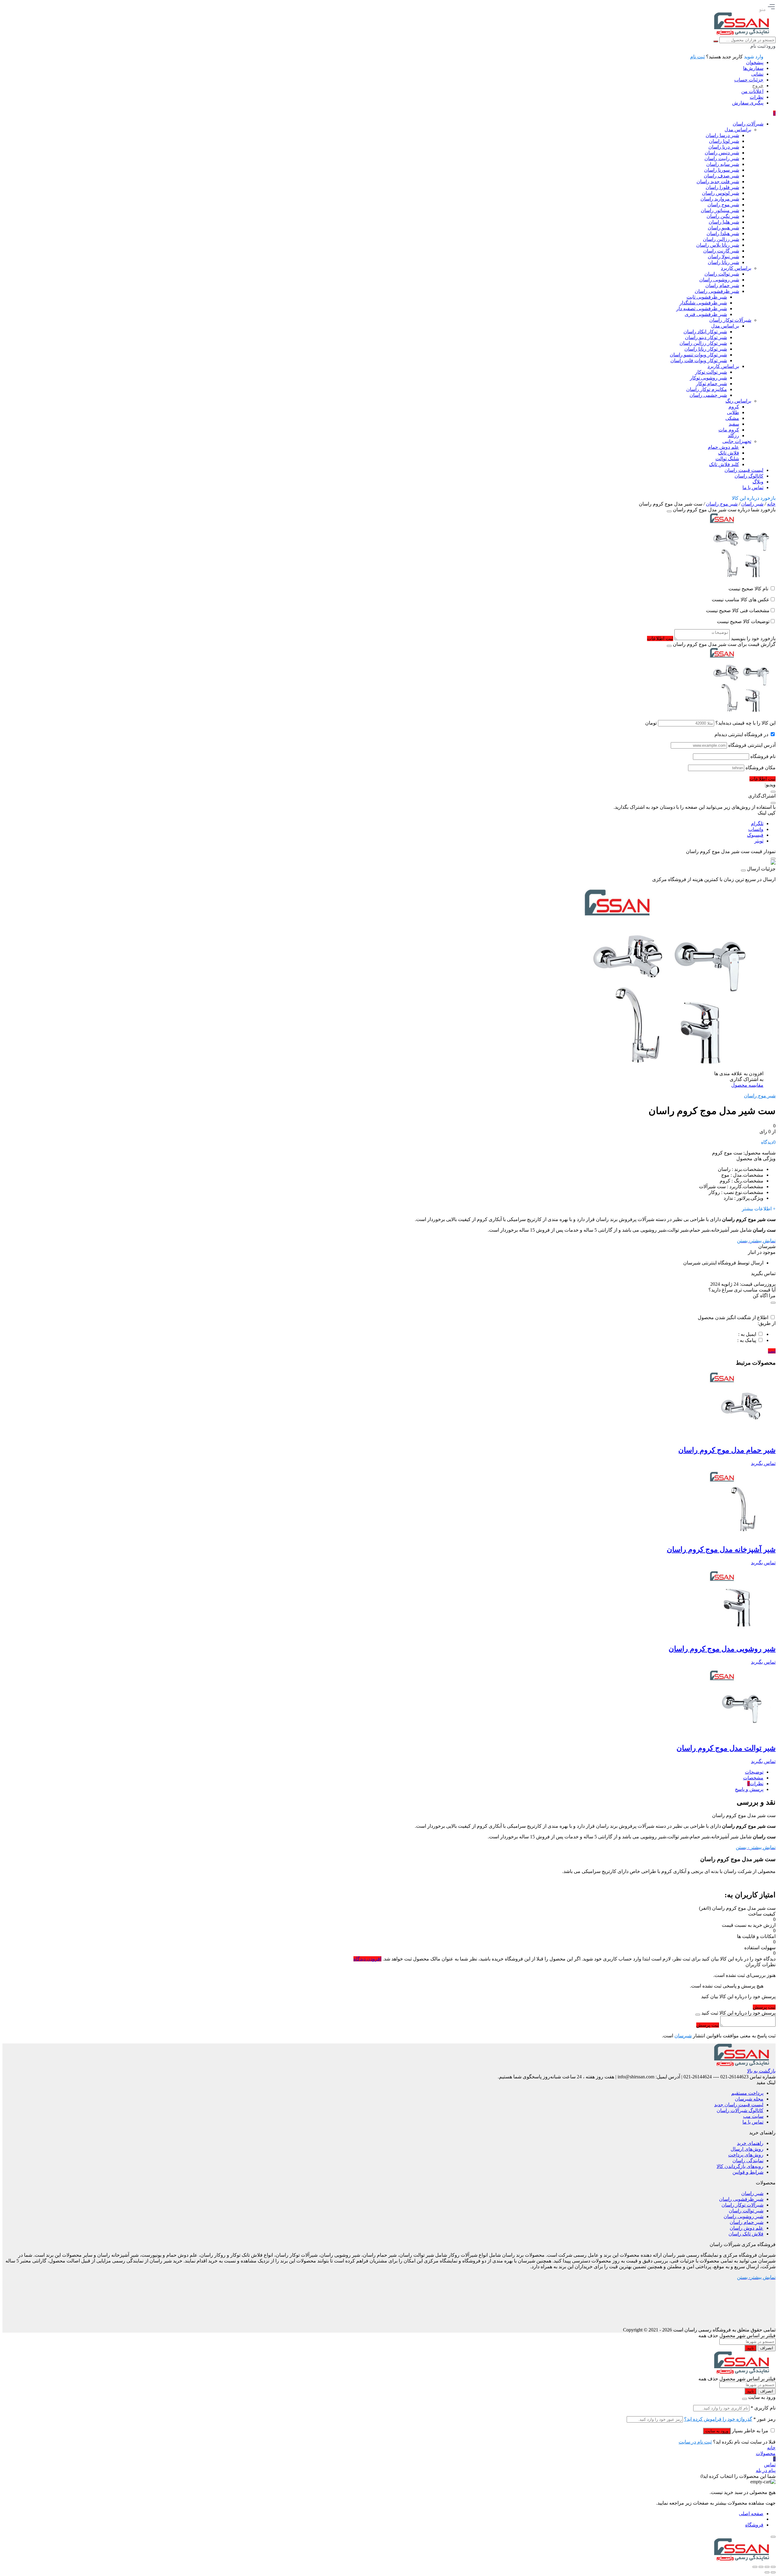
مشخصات (753, 1778)
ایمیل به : (747, 1334)
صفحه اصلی (751, 2514)
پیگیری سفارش (748, 103)
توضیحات (754, 1772)
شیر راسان (752, 504)
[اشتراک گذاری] (761, 2567)
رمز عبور (764, 2419)
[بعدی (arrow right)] (767, 2572)
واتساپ (756, 829)
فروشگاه (754, 2525)
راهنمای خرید (750, 2143)
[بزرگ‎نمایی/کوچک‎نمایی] (773, 2567)
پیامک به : (747, 1340)
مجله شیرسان (749, 2099)
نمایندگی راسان (748, 2161)
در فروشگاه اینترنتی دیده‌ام (741, 734)
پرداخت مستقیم (747, 2093)
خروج (758, 86)
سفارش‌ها (753, 68)
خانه (771, 504)
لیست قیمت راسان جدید (739, 2105)
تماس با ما (753, 2122)
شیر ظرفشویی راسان (741, 2199)
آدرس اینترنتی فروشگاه (752, 745)
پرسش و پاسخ (749, 1789)
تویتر (759, 841)
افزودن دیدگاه (367, 1959)
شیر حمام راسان (747, 2222)
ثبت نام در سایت (695, 2442)
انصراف (767, 2348)
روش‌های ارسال (747, 2149)
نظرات (757, 97)
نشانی (757, 74)
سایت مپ (753, 2116)
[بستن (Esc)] (755, 2567)
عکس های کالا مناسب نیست (741, 600)
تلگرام (757, 823)
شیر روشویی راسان (744, 2216)
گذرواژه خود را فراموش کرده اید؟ (718, 2419)
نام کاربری (763, 2408)
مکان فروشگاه (761, 768)
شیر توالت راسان (746, 2211)
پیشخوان (755, 62)
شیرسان (683, 2036)
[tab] (383, 1772)
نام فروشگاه (763, 756)
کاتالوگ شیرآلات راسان (740, 2110)
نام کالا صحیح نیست (749, 589)
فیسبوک (755, 835)
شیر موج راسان (722, 504)
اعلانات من (752, 91)
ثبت (772, 1351)
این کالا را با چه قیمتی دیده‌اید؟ (745, 723)
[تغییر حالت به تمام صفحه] (767, 2567)
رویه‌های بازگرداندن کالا (740, 2166)
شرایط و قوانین (748, 2172)
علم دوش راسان (747, 2228)
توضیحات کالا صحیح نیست (743, 621)
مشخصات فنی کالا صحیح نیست (738, 611)
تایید (750, 2348)
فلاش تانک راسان (746, 2234)
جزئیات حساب (749, 80)
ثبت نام (697, 57)
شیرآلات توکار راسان (742, 2205)
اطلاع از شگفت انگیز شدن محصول (733, 1317)
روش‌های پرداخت (746, 2155)
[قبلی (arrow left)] (773, 2572)
